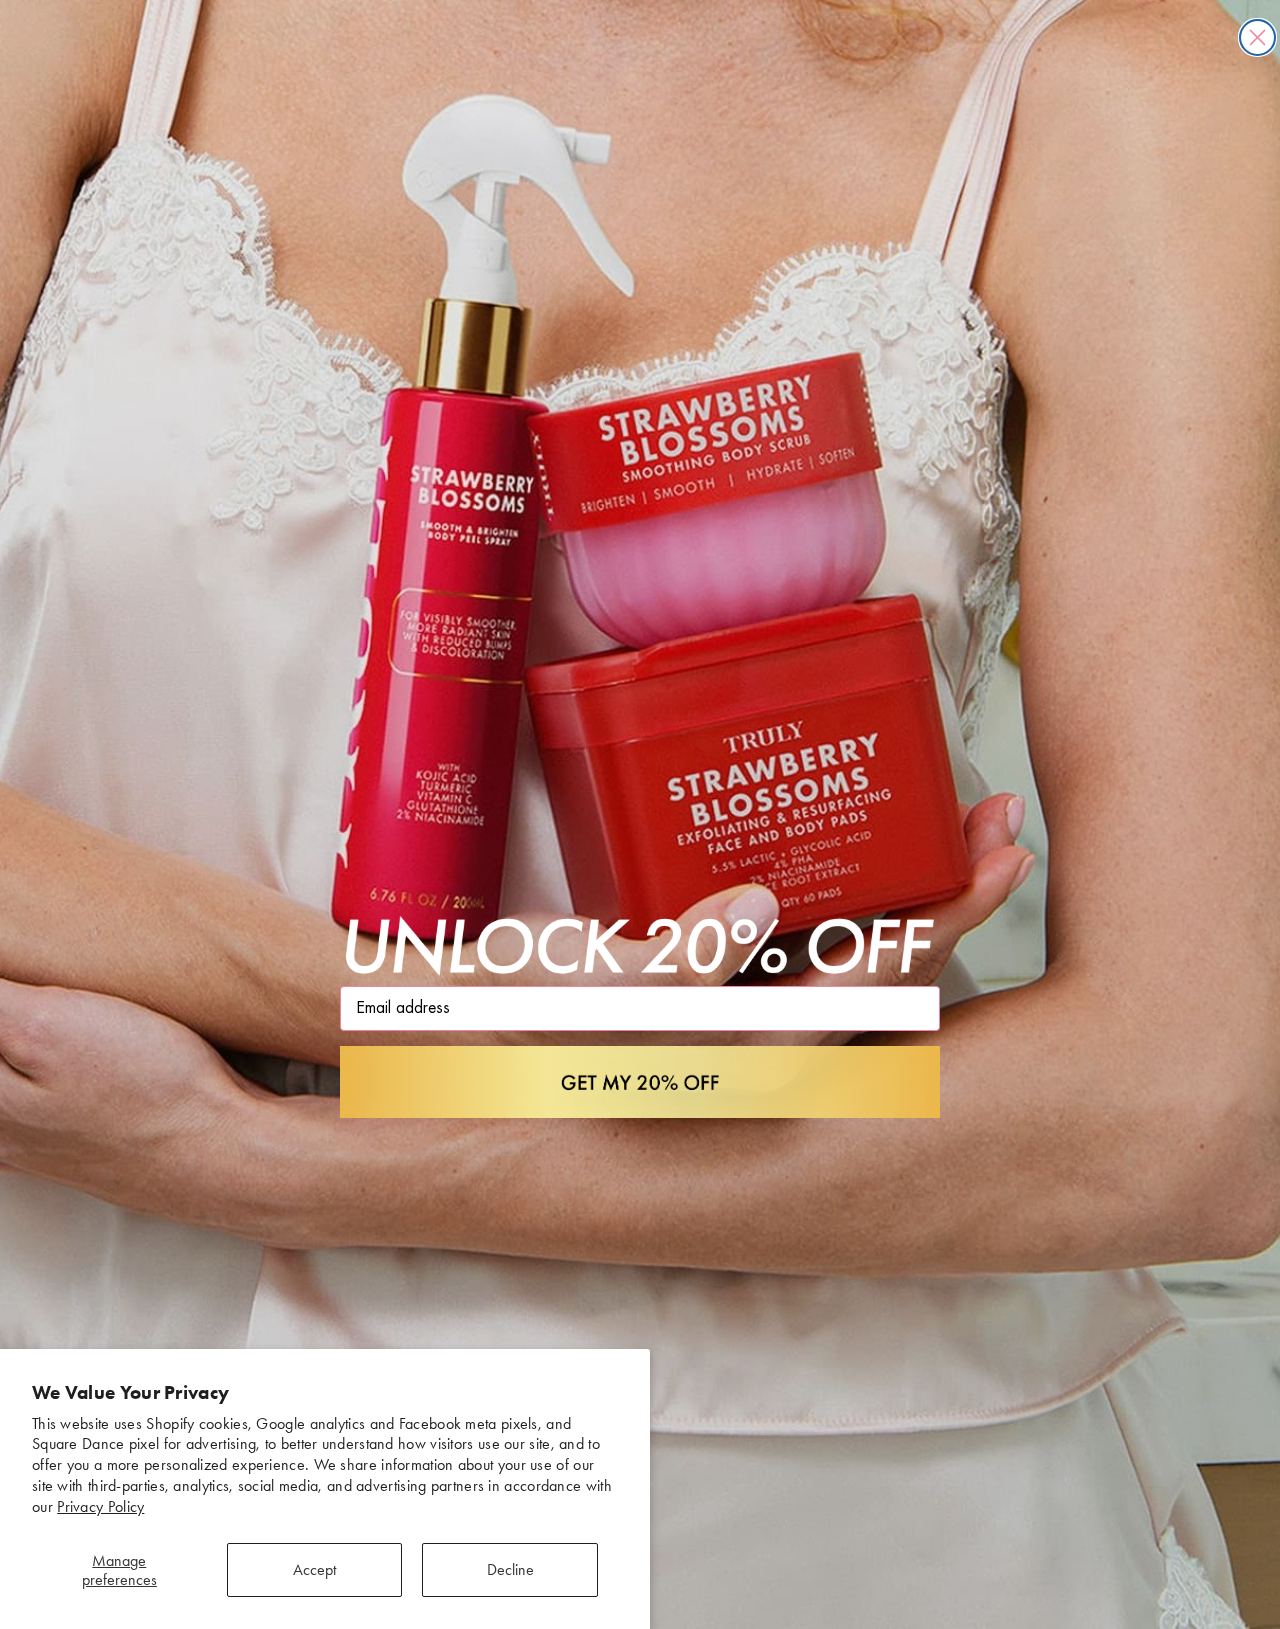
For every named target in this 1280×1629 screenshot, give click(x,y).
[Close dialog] (1257, 37)
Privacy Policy (100, 1506)
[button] (640, 1082)
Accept (314, 1569)
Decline (510, 1569)
